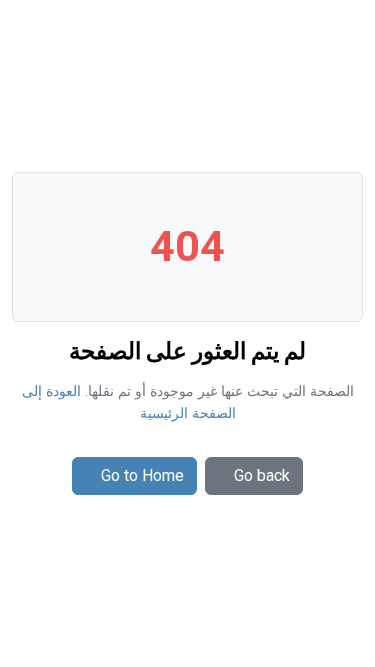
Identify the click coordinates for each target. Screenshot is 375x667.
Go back (262, 475)
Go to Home (142, 475)
